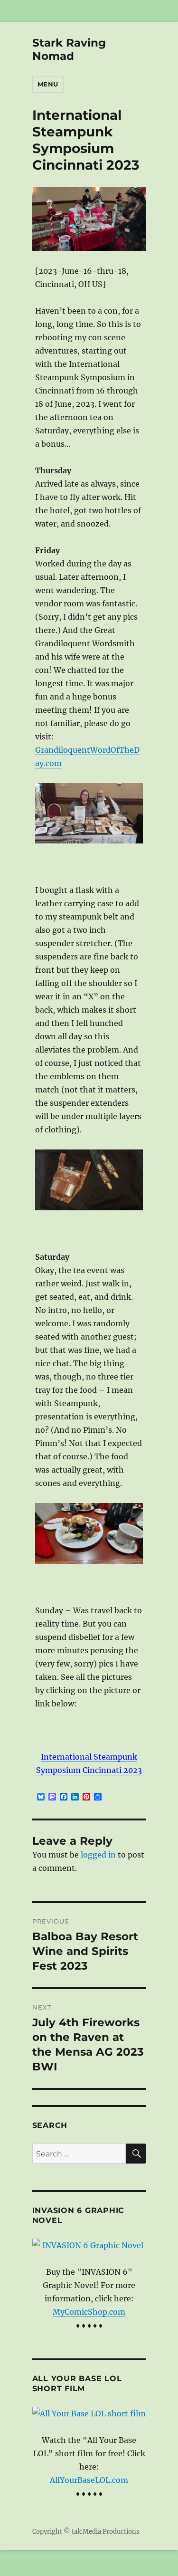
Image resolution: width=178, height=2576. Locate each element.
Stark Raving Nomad (69, 49)
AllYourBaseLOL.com (89, 2480)
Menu (48, 84)
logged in (98, 1855)
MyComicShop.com (89, 2312)
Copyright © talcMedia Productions (86, 2532)
